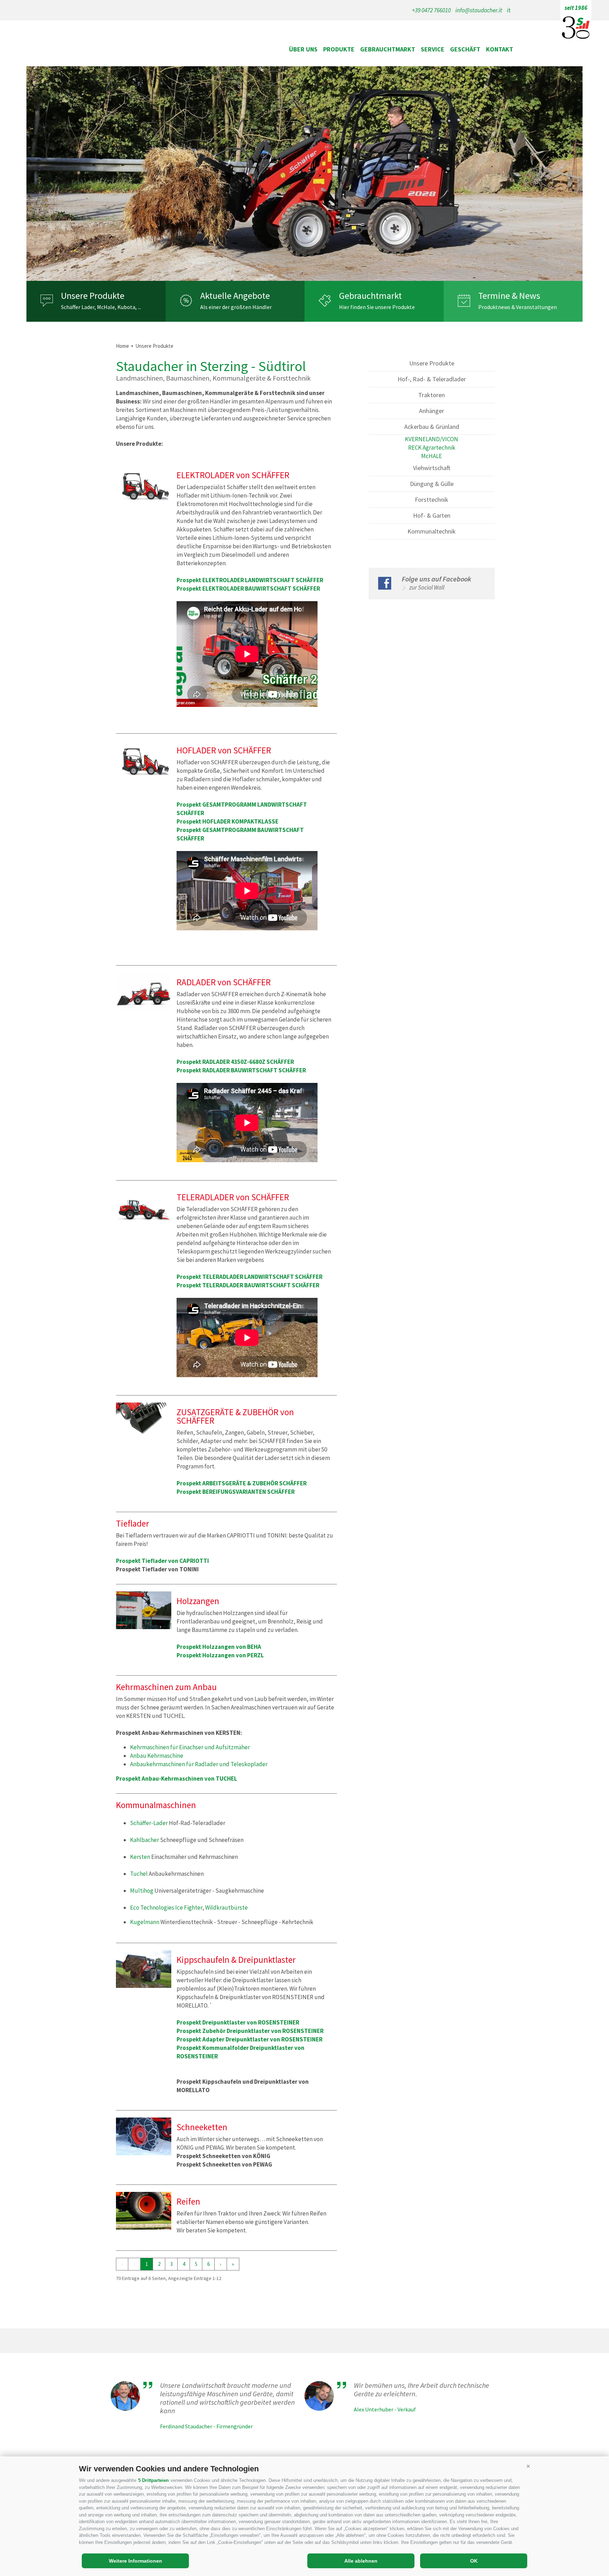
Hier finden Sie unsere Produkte (377, 307)
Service (433, 49)
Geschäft (465, 49)
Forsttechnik (432, 500)
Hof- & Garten (432, 515)
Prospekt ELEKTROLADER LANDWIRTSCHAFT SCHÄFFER (250, 580)
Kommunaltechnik (432, 531)
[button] (528, 2466)
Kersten (140, 1857)
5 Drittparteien (153, 2480)
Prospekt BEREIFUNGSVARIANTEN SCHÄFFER (236, 1492)
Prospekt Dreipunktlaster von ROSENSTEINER (238, 2022)
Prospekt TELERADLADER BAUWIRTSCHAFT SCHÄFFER (248, 1285)
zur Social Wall (427, 587)
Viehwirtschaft (432, 468)
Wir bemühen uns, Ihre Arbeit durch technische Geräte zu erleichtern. (422, 2390)
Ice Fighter (189, 1908)
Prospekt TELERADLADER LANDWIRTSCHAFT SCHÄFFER (250, 1277)
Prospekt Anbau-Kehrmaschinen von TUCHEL (177, 1779)
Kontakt (500, 49)
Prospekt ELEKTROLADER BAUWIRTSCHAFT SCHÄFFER (248, 588)
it (509, 10)
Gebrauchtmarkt (388, 49)
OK (474, 2561)
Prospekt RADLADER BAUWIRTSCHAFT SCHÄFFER (241, 1070)
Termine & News (509, 296)
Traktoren (432, 395)
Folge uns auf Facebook (436, 579)
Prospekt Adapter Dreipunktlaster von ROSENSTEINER (250, 2039)
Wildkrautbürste (226, 1908)
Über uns (303, 49)
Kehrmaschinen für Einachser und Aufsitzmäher (190, 1747)
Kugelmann (145, 1922)
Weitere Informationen (136, 2561)
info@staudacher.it (479, 10)
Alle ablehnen (361, 2561)
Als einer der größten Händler (236, 307)
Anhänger (432, 411)
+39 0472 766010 (431, 10)
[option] (304, 174)
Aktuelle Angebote (235, 296)
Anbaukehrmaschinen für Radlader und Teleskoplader (199, 1764)
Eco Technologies (152, 1908)
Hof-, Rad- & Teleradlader (432, 379)
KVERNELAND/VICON (432, 439)
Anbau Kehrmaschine (157, 1756)
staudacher (167, 49)
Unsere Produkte (93, 296)
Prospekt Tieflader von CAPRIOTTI (162, 1561)
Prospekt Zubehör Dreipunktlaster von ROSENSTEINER (250, 2031)
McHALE (432, 456)
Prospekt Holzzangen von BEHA (219, 1647)
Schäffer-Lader (149, 1823)
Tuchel (139, 1874)
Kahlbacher (144, 1840)
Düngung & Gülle (432, 484)
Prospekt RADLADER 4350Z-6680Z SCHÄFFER (235, 1062)
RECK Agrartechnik (432, 448)
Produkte (339, 49)
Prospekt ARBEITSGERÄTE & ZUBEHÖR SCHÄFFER (242, 1483)
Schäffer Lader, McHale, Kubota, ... (101, 307)
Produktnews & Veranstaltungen (518, 307)
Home (122, 346)
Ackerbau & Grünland (432, 427)
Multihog (142, 1891)
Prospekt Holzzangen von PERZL (220, 1655)
